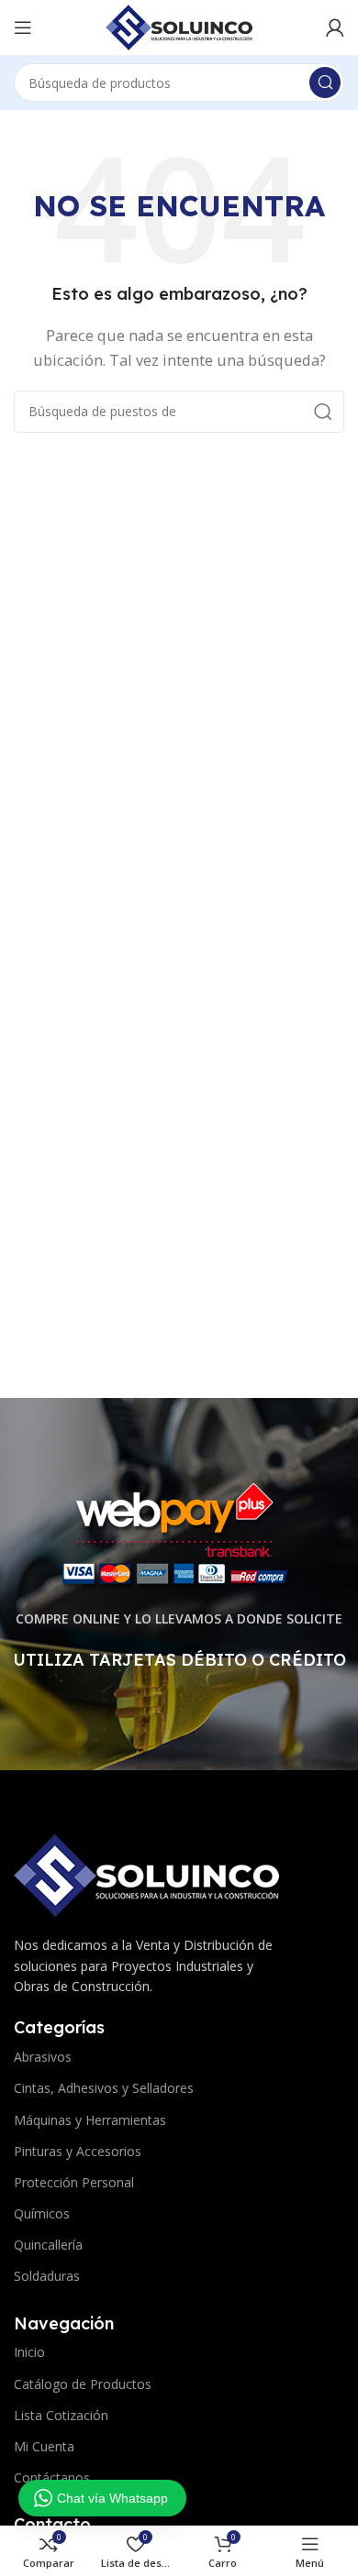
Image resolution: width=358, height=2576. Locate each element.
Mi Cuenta (44, 2446)
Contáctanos (52, 2477)
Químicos (42, 2213)
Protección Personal (74, 2182)
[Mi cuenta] (335, 28)
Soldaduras (47, 2276)
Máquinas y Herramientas (90, 2120)
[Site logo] (179, 26)
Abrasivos (43, 2057)
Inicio (29, 2352)
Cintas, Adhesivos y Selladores (104, 2088)
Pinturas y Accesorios (78, 2151)
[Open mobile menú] (23, 28)
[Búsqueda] (325, 83)
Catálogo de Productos (83, 2384)
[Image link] (146, 1874)
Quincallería (48, 2245)
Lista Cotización (61, 2415)
